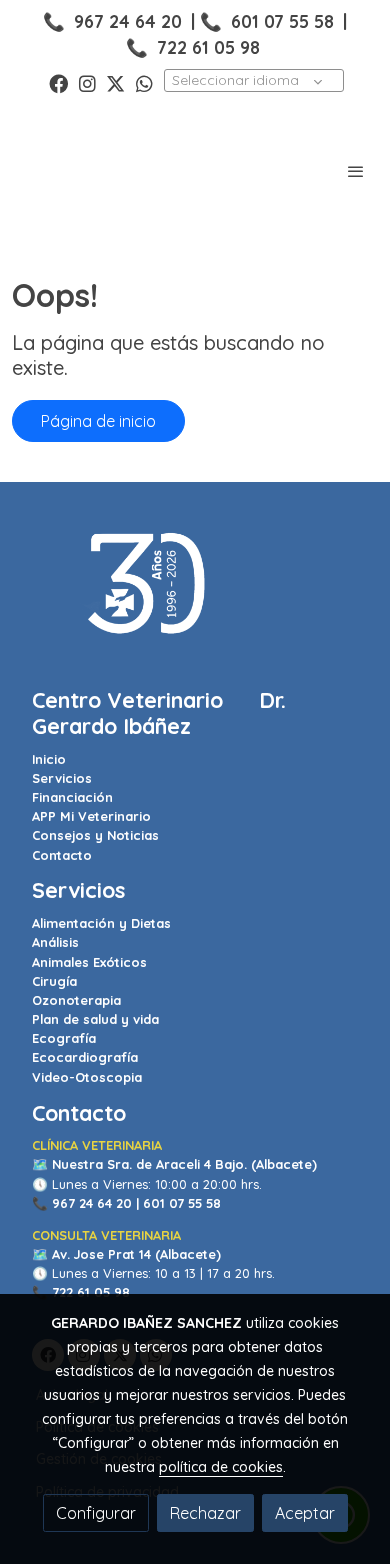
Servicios (62, 778)
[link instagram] (87, 82)
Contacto (62, 855)
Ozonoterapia (76, 1000)
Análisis (55, 942)
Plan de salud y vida (95, 1019)
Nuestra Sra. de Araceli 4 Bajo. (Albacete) (184, 1164)
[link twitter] (115, 82)
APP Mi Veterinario (91, 816)
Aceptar (305, 1513)
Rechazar (205, 1513)
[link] (80, 171)
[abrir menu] (356, 171)
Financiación (72, 797)
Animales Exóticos (89, 962)
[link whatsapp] (144, 82)
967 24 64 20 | (95, 1203)
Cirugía (54, 981)
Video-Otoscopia (87, 1077)
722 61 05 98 (208, 47)
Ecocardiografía (85, 1057)
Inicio (49, 759)
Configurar (96, 1513)
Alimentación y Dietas (101, 923)
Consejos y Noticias (95, 835)
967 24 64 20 (128, 21)
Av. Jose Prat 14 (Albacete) (136, 1254)
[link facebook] (58, 82)
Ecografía (64, 1038)
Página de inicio (98, 421)
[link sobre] (195, 596)
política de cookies (221, 1467)
